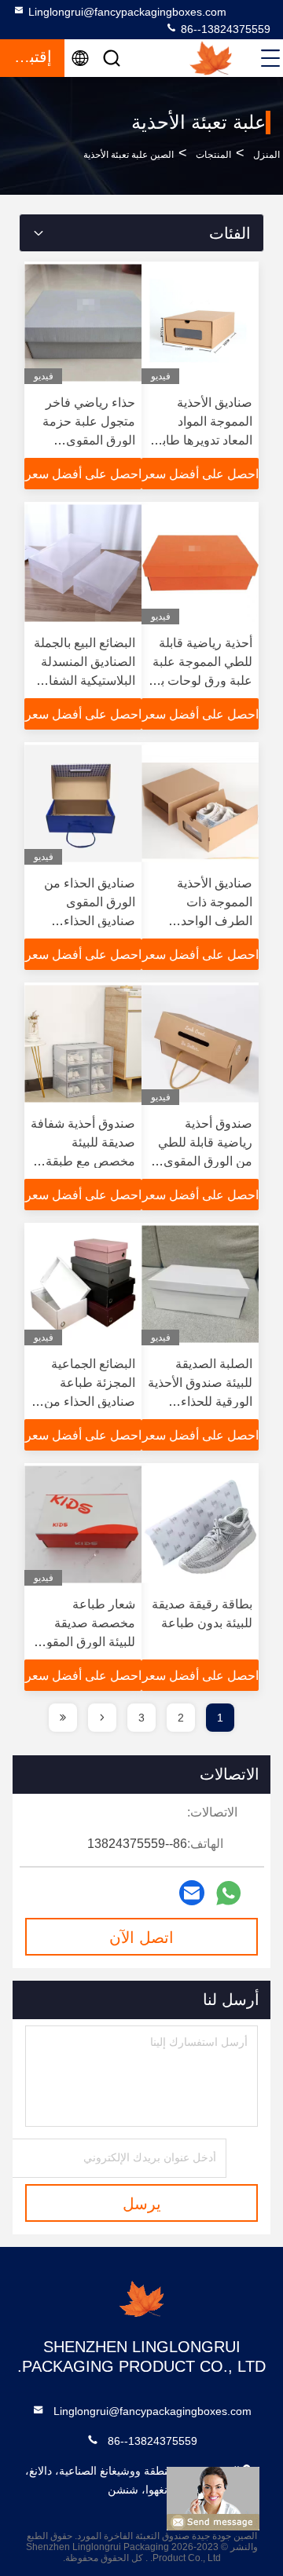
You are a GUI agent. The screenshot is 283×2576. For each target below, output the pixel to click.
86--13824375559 (224, 29)
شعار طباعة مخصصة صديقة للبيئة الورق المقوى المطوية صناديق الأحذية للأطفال (86, 1642)
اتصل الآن (141, 1937)
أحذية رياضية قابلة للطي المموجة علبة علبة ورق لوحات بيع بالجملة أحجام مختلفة (201, 681)
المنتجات (213, 155)
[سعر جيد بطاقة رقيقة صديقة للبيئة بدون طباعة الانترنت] (200, 1524)
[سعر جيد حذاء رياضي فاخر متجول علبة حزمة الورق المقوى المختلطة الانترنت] (83, 323)
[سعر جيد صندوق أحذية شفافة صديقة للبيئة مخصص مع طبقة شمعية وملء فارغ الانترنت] (83, 1044)
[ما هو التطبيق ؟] (228, 1893)
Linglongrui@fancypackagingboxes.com (127, 12)
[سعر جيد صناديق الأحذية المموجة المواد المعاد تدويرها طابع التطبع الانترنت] (200, 323)
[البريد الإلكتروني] (192, 1893)
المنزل (266, 155)
